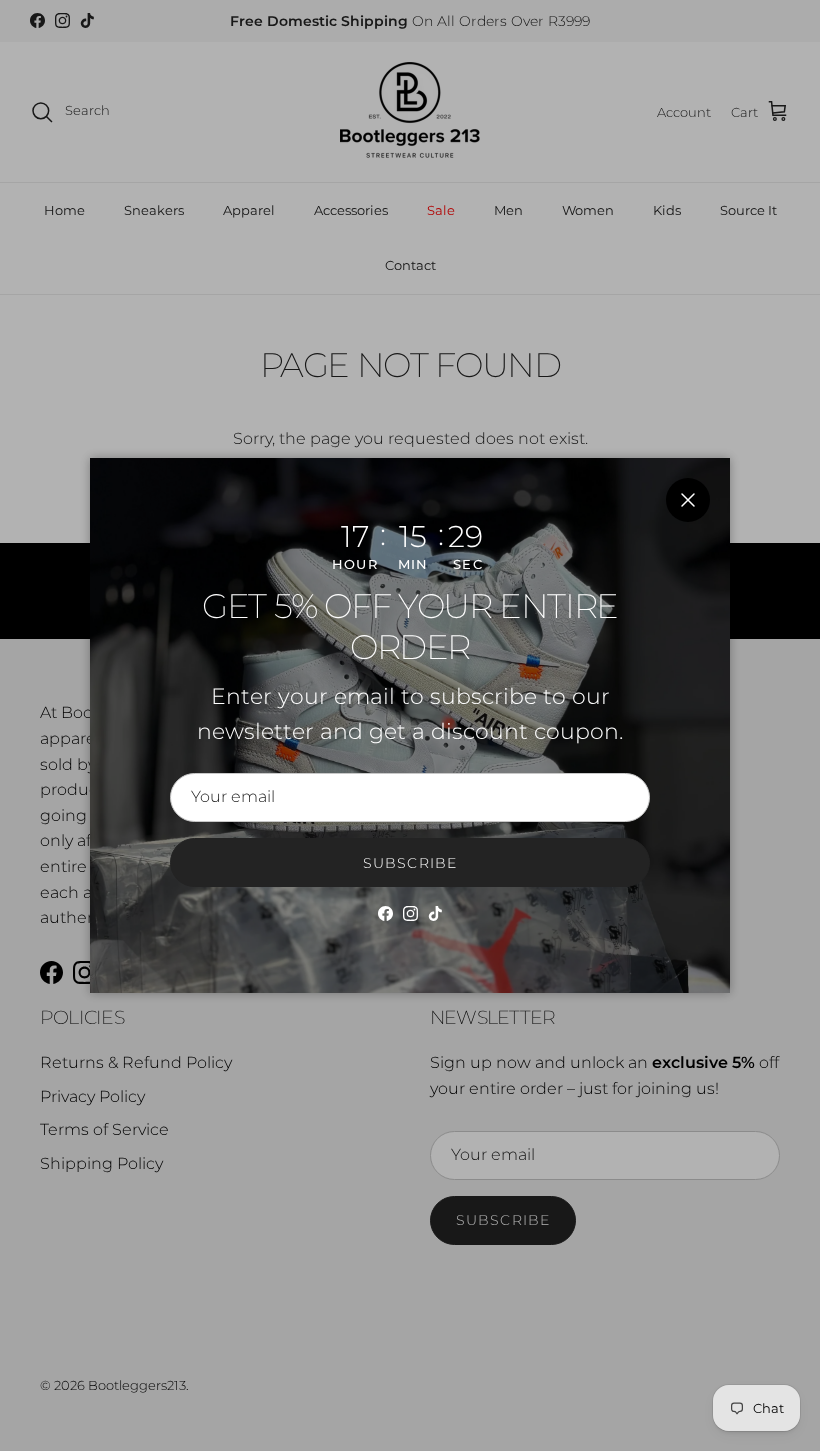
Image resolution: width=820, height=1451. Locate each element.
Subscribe (410, 863)
